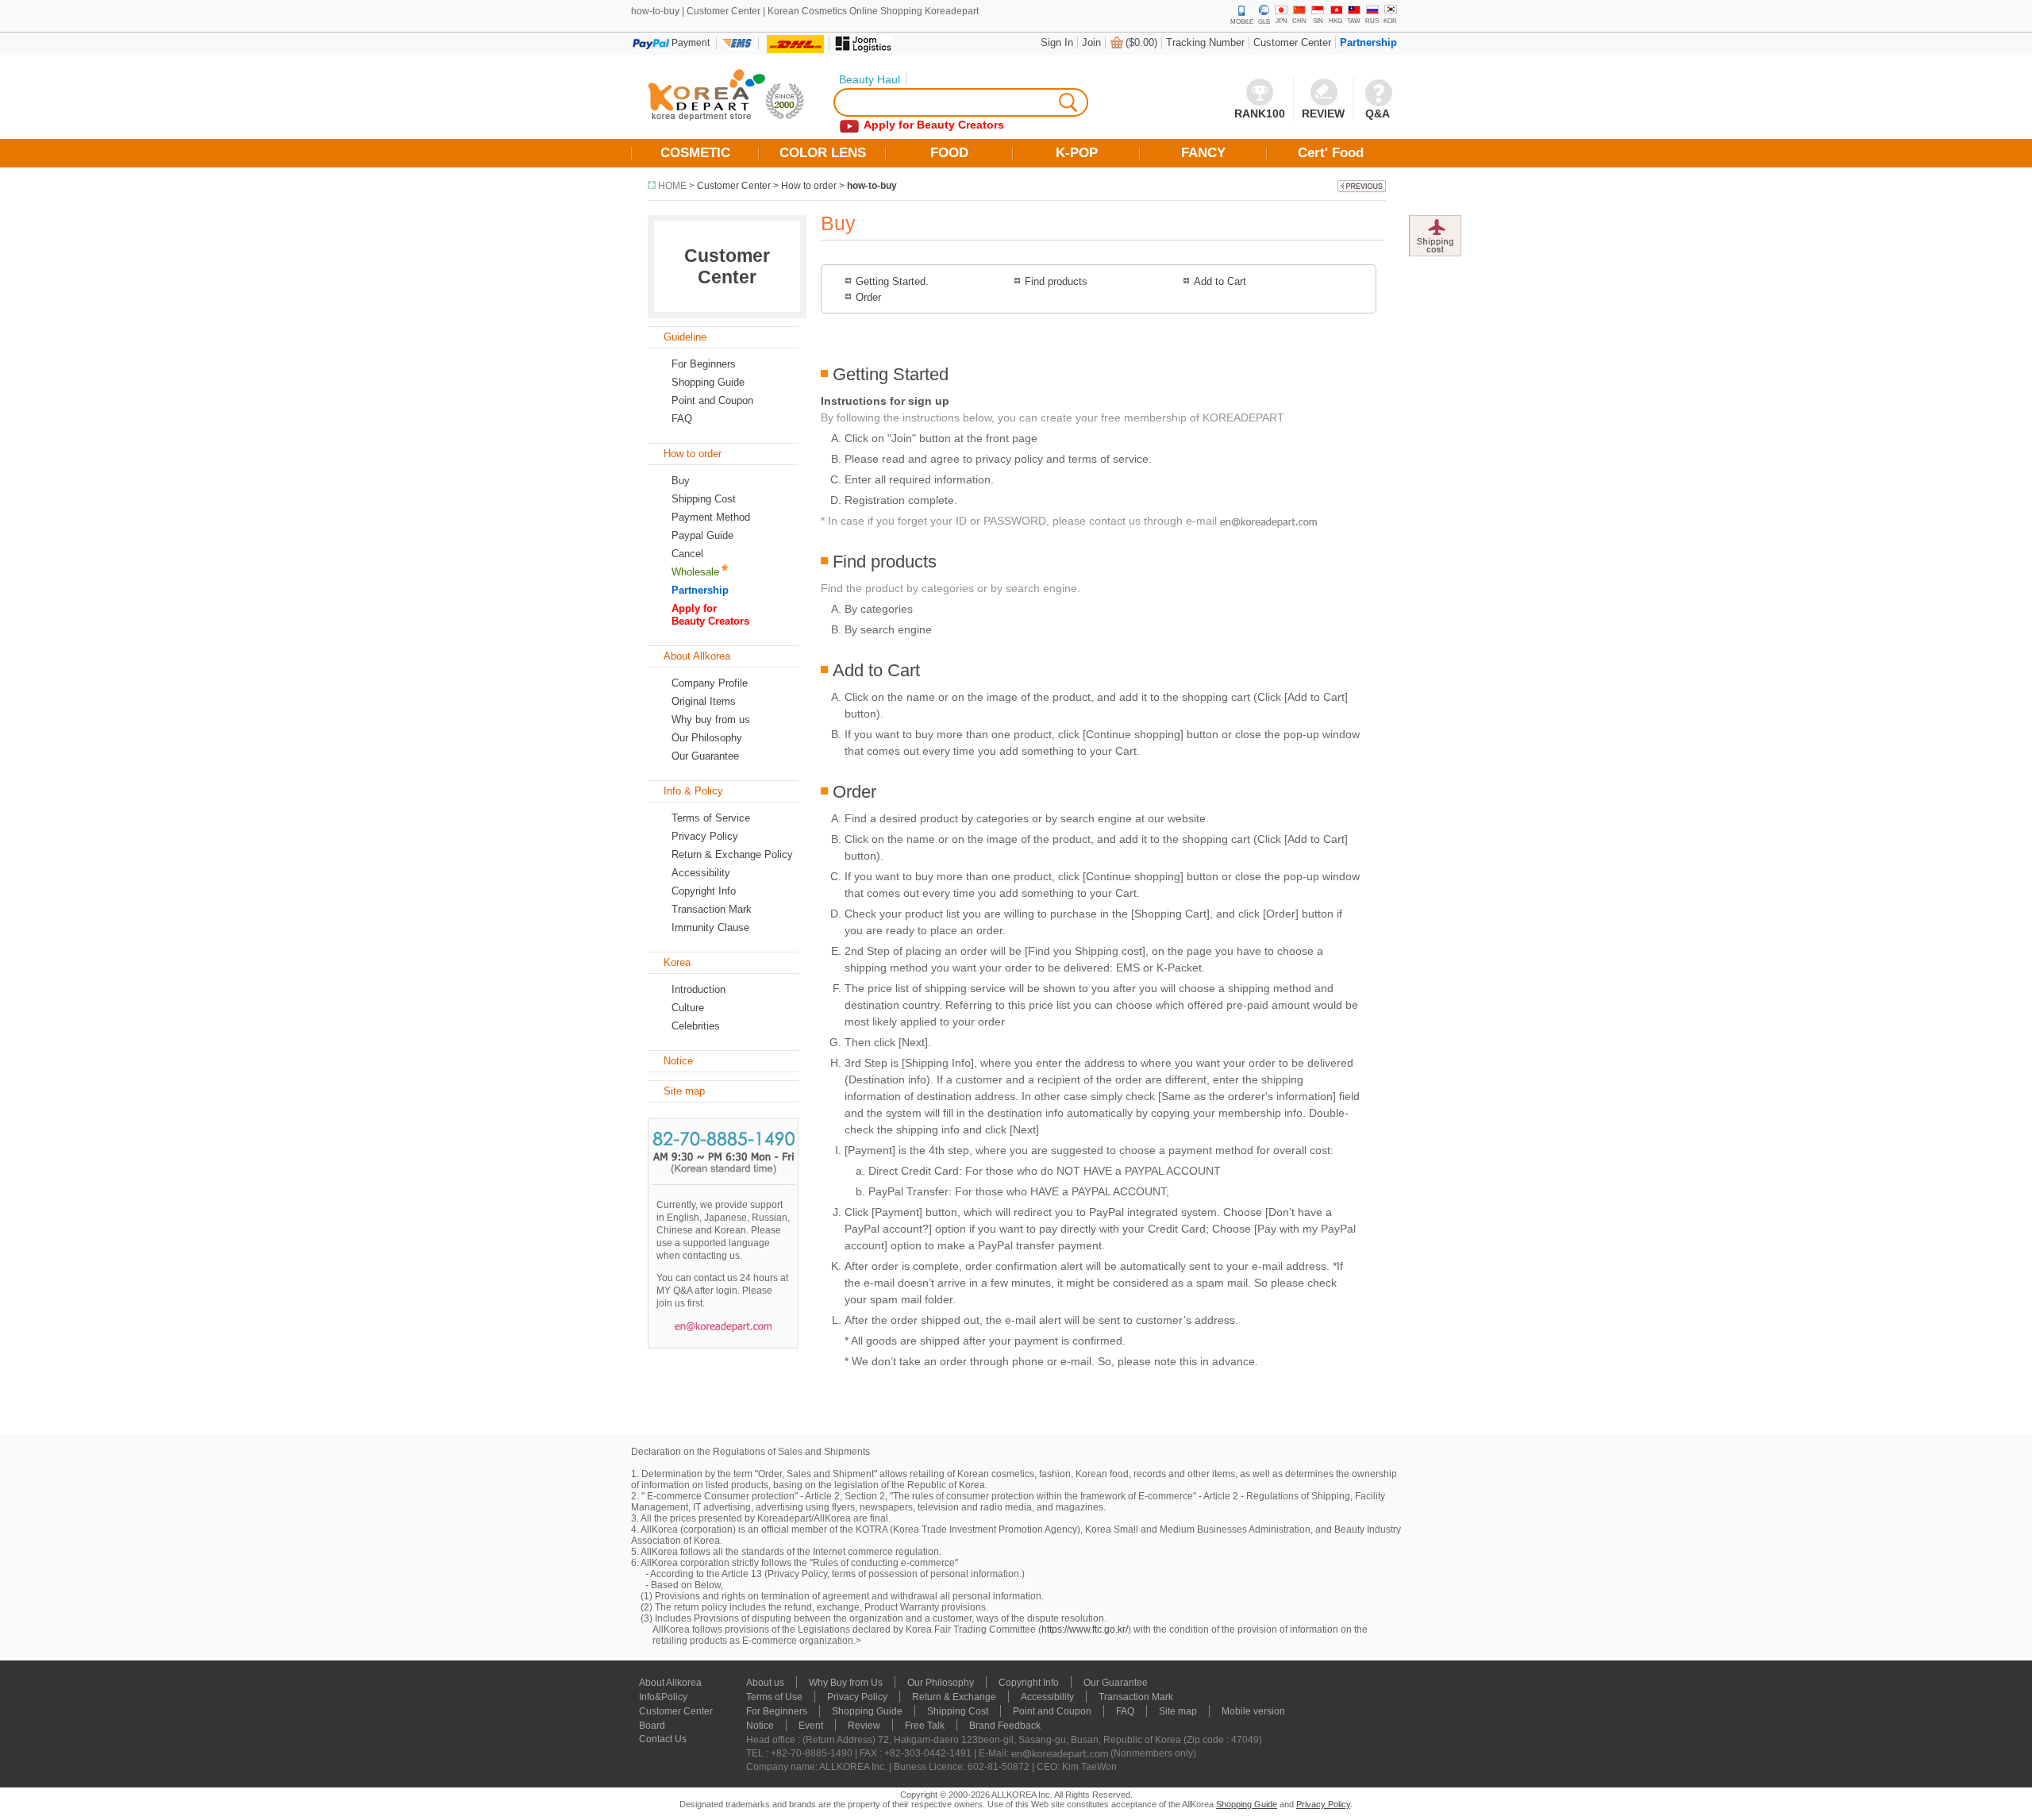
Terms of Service (711, 818)
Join (1091, 42)
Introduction (698, 989)
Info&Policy (663, 1697)
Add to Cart (1220, 281)
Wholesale (695, 572)
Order (868, 297)
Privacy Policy (705, 836)
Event (811, 1726)
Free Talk (925, 1726)
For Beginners (704, 364)
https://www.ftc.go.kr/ (1085, 1630)
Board (652, 1726)
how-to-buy (872, 186)
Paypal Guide (702, 535)
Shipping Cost (704, 499)
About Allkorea (670, 1683)
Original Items (704, 701)
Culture (688, 1008)
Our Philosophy (707, 738)
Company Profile (710, 683)
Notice (760, 1726)
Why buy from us (711, 720)
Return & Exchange (954, 1697)
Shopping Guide (708, 382)
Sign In (1057, 42)
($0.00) (1141, 42)
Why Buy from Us (846, 1683)
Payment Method (711, 517)
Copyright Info (704, 891)
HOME (672, 186)
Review (864, 1726)
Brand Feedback (1005, 1726)
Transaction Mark (712, 909)
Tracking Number (1205, 42)
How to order (809, 186)
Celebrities (696, 1026)
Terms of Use (774, 1697)
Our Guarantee (705, 756)
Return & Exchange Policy (732, 854)
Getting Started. (892, 281)
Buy (681, 481)
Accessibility (701, 873)
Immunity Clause (710, 927)
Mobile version (1253, 1711)
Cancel (687, 554)
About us (765, 1683)
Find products (1056, 281)
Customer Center (1292, 42)
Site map (1178, 1711)
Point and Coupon (712, 400)
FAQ (1125, 1711)
